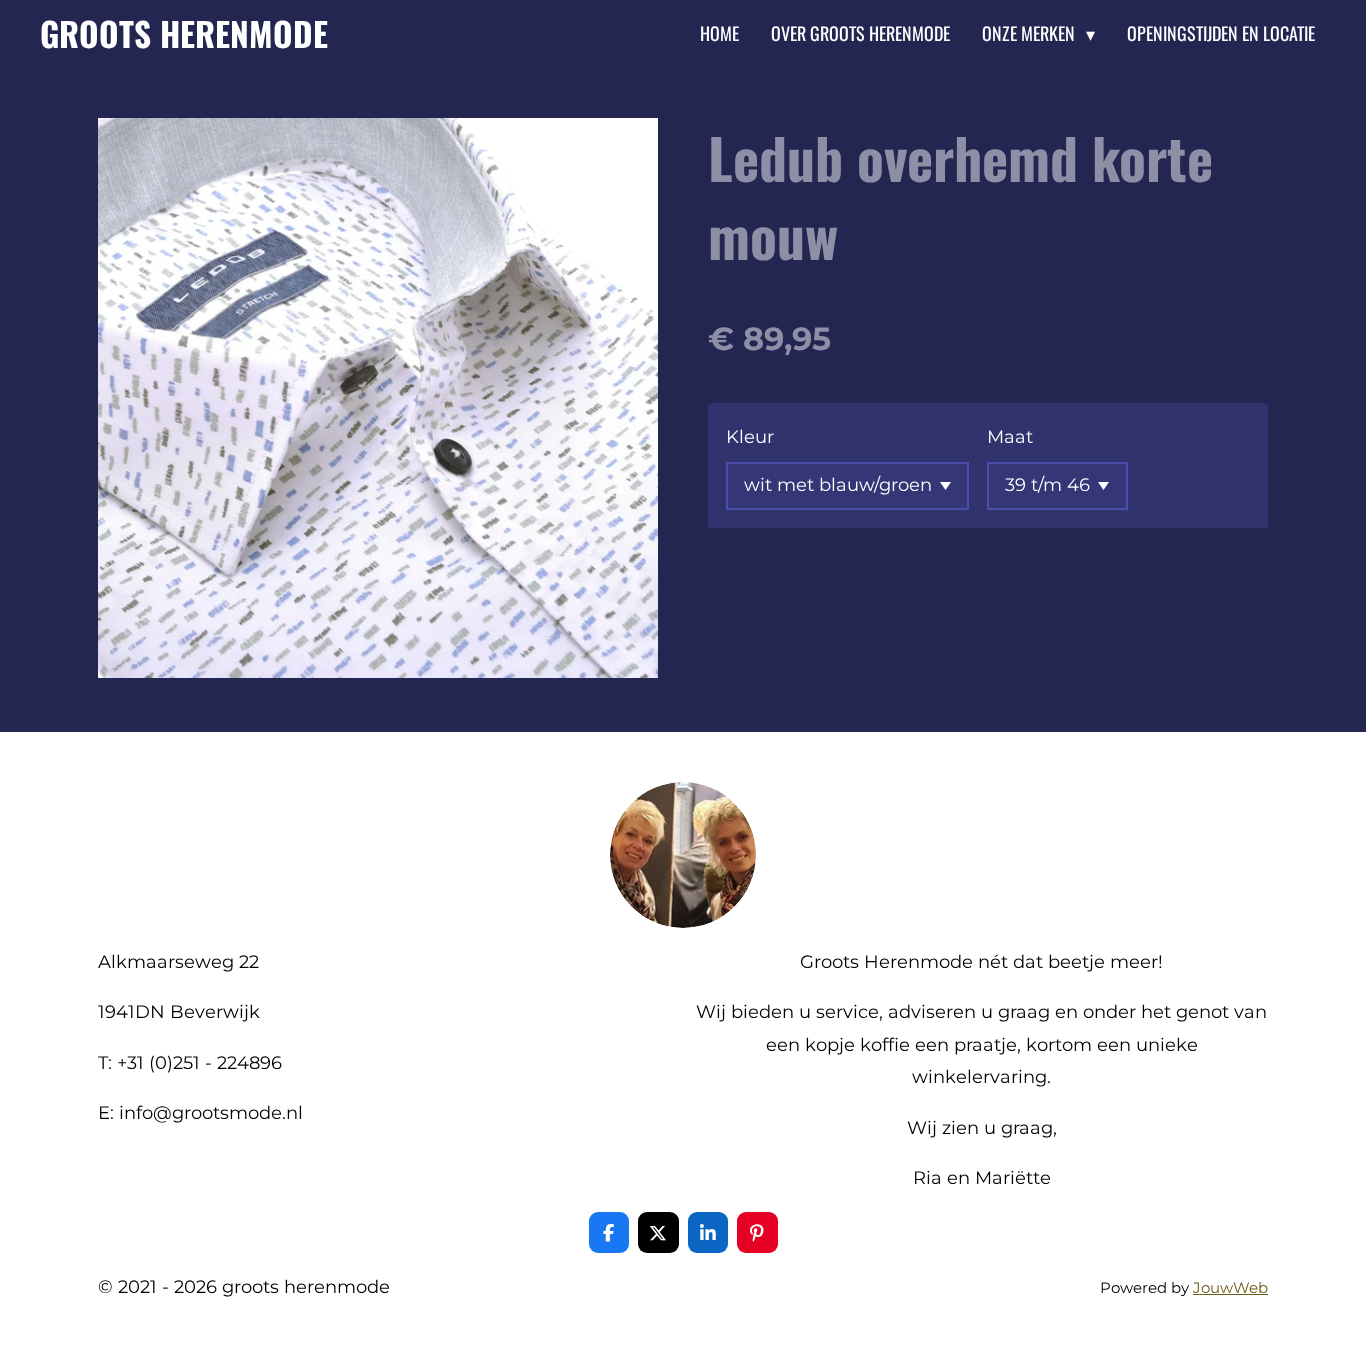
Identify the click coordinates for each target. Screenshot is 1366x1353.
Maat (1010, 437)
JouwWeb (1230, 1287)
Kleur (750, 437)
